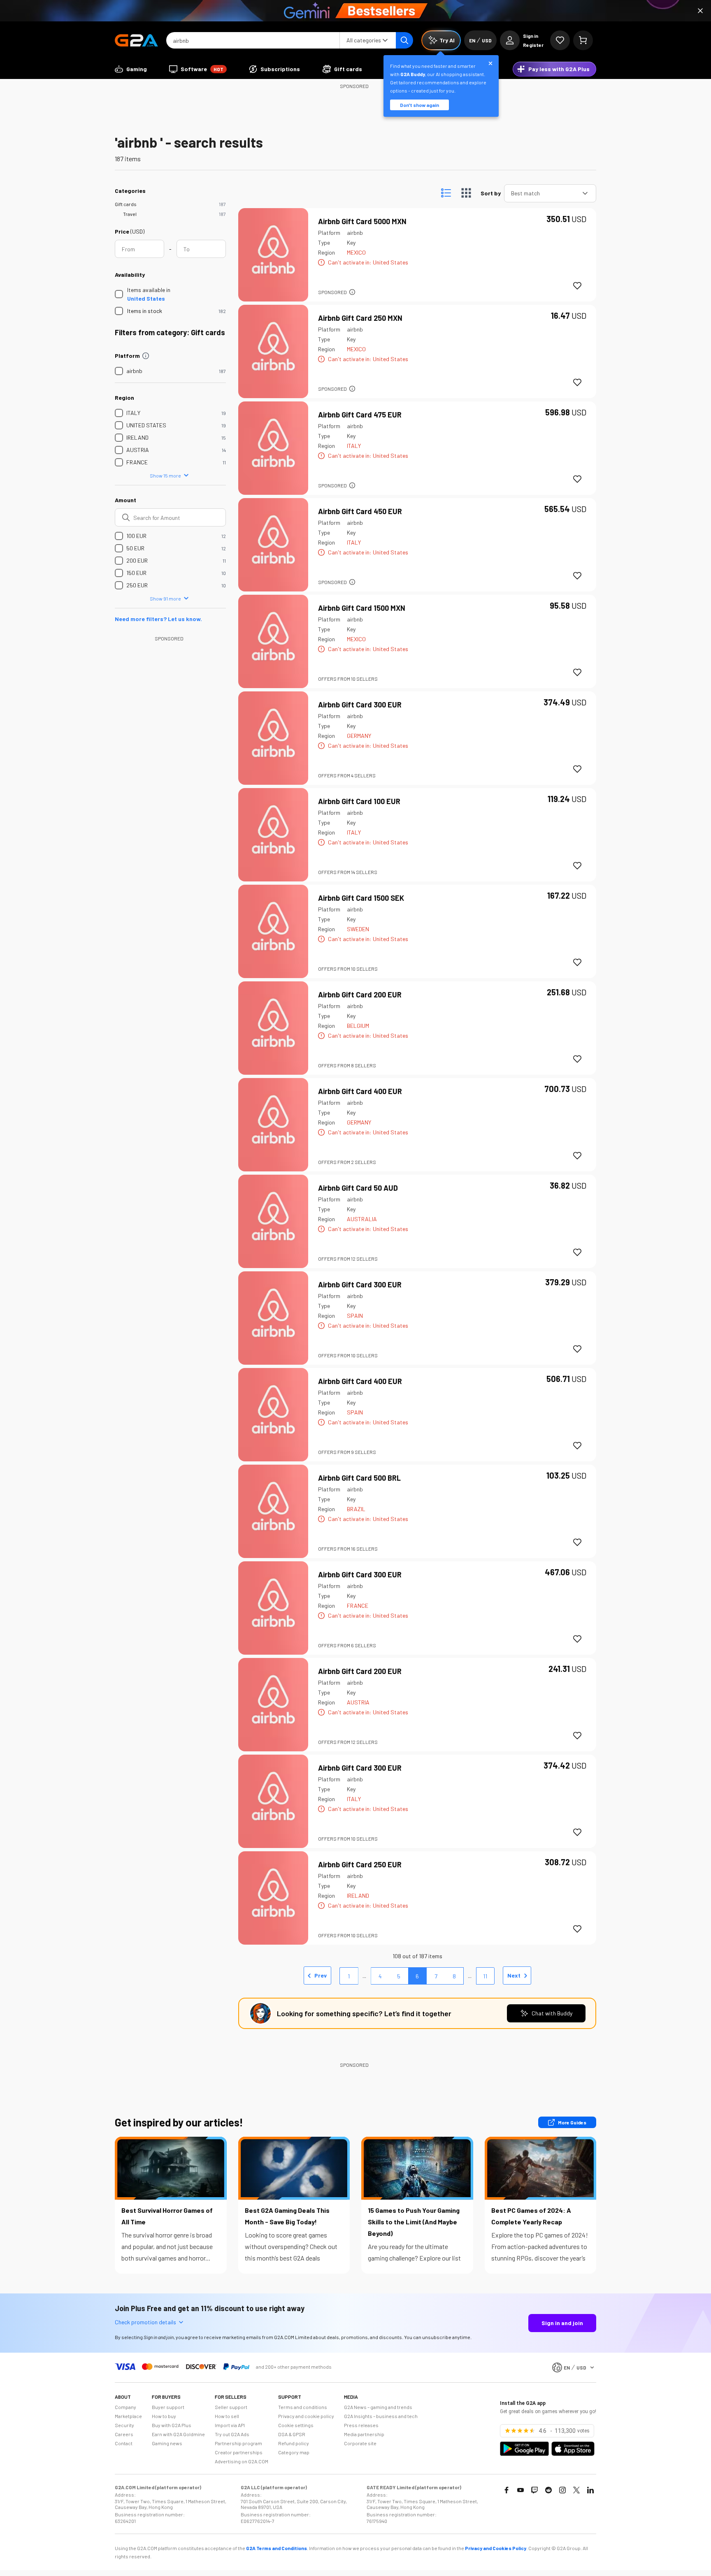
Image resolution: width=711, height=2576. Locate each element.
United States (146, 298)
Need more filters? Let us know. (158, 619)
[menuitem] (131, 69)
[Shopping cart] (583, 40)
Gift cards (126, 204)
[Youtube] (520, 2490)
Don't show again (419, 105)
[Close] (700, 11)
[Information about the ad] (352, 292)
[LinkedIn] (590, 2490)
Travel (130, 214)
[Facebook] (507, 2490)
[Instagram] (562, 2490)
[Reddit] (548, 2490)
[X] (576, 2490)
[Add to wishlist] (577, 286)
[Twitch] (534, 2490)
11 (485, 1976)
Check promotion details (145, 2322)
